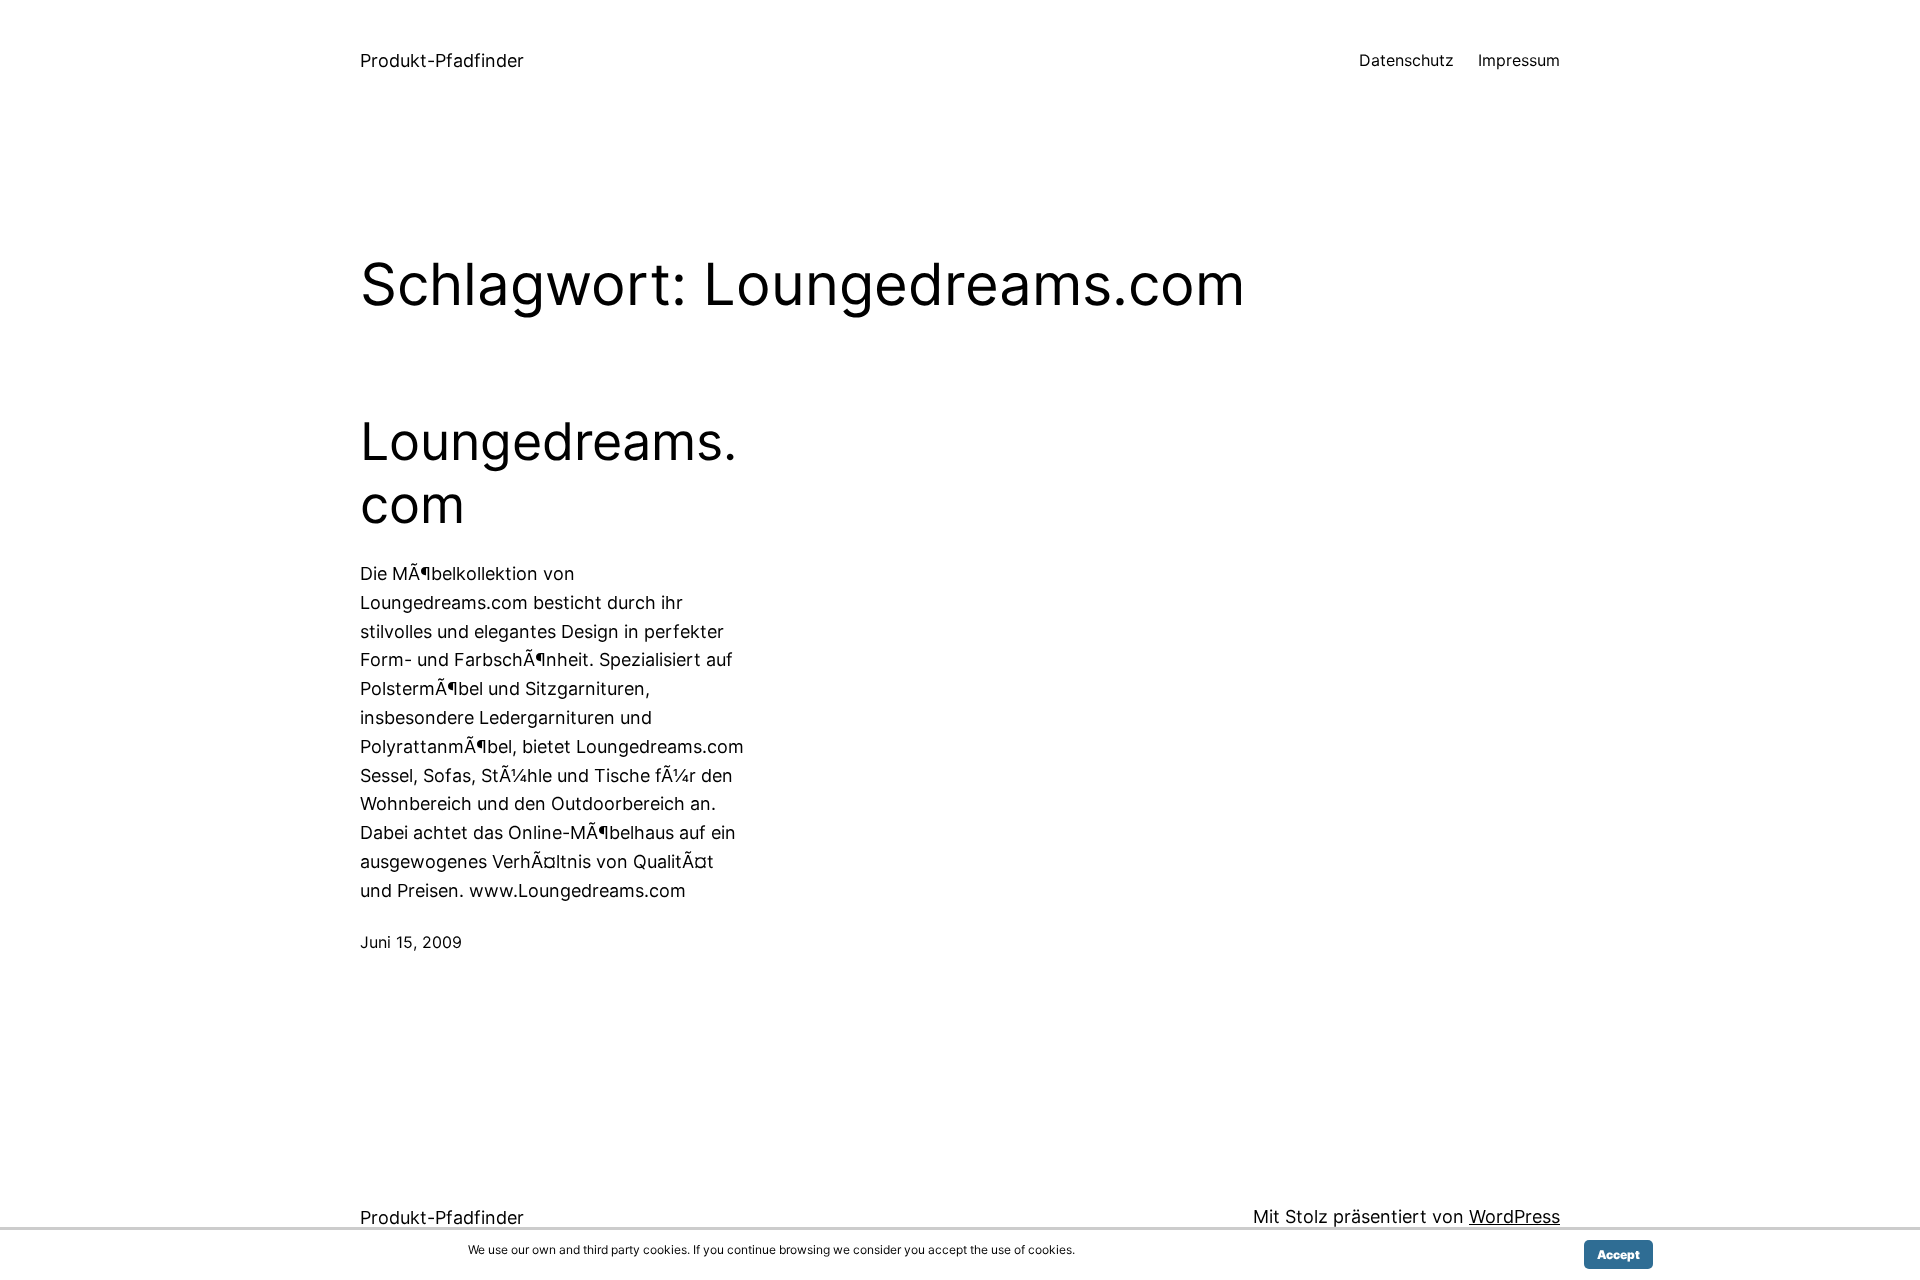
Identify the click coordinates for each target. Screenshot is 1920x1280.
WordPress (1514, 1216)
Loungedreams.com (548, 473)
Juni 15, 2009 (411, 942)
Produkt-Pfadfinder (442, 60)
